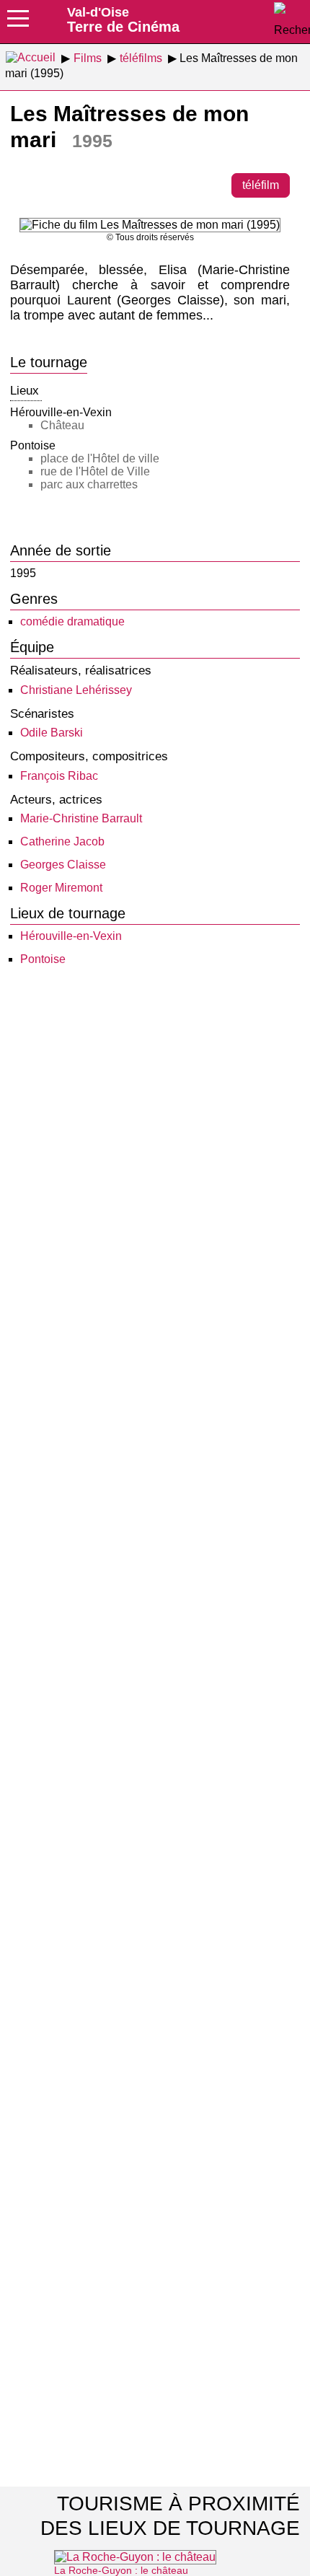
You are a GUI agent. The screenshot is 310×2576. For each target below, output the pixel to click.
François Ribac (59, 776)
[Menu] (18, 23)
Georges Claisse (63, 865)
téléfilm (261, 185)
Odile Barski (52, 733)
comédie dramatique (72, 621)
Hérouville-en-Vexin (71, 936)
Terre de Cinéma (123, 19)
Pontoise (43, 959)
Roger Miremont (61, 888)
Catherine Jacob (62, 841)
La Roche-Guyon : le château (121, 2570)
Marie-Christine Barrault (81, 818)
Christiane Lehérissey (76, 690)
